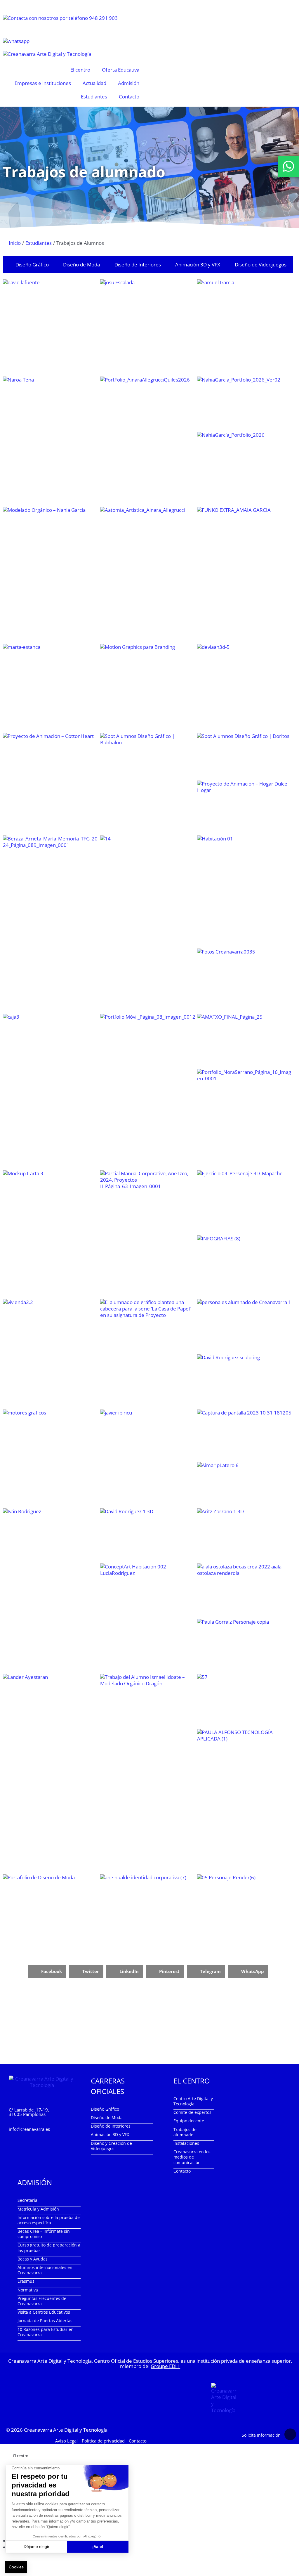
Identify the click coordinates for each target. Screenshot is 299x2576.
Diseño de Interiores (138, 265)
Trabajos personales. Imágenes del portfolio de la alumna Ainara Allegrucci (148, 424)
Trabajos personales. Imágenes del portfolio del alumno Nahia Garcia (245, 404)
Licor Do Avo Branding (245, 981)
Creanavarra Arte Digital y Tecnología (66, 2429)
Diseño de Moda (81, 265)
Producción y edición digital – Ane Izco (148, 1046)
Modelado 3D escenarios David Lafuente (51, 306)
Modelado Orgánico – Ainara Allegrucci (148, 538)
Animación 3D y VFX (198, 265)
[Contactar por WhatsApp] (288, 166)
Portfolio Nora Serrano (245, 1119)
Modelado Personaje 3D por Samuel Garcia (245, 327)
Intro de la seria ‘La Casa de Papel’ (148, 1344)
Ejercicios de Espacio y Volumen (245, 1202)
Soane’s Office (245, 1701)
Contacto (129, 97)
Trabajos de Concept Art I (148, 1597)
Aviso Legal (66, 2440)
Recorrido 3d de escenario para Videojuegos (245, 1435)
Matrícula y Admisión (38, 2209)
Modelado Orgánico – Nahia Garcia (51, 568)
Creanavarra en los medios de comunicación (192, 2157)
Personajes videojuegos (245, 1326)
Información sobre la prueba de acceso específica (49, 2220)
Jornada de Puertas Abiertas (45, 2321)
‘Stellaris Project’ (51, 1046)
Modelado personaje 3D (245, 1913)
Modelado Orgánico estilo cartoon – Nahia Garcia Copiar (245, 469)
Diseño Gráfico (32, 265)
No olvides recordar (51, 861)
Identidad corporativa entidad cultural (148, 1911)
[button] (47, 1972)
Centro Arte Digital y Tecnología (193, 2101)
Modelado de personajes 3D (245, 688)
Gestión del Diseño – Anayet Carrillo (245, 1041)
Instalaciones (186, 2143)
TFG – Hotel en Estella (245, 891)
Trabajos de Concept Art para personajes (245, 1485)
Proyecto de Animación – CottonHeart (51, 758)
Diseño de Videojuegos (261, 265)
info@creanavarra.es (29, 2129)
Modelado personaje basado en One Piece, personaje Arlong (51, 1701)
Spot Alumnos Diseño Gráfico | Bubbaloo (148, 757)
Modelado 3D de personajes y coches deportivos (51, 1556)
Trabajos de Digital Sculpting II (245, 1381)
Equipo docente (189, 2121)
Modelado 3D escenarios (148, 306)
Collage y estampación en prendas (245, 1801)
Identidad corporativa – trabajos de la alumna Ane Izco (148, 1204)
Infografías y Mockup (51, 1206)
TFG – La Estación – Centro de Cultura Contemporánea (148, 895)
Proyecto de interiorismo (51, 1338)
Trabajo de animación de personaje (148, 1437)
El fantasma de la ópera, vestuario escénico (51, 1906)
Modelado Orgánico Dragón (148, 1722)
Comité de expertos (192, 2112)
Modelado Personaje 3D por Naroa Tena (51, 404)
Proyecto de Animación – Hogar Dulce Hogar (245, 807)
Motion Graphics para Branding (148, 677)
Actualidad (94, 83)
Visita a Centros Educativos (44, 2312)
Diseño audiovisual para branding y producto (51, 671)
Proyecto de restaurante (245, 1267)
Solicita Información (261, 2435)
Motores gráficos (51, 1437)
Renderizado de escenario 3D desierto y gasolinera (148, 1535)
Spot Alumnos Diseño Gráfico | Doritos (245, 756)
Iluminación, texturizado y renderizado (245, 1591)
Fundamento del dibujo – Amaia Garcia (245, 575)
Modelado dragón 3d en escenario (245, 1646)
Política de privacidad (103, 2440)
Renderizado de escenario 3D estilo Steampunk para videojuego (245, 1535)
